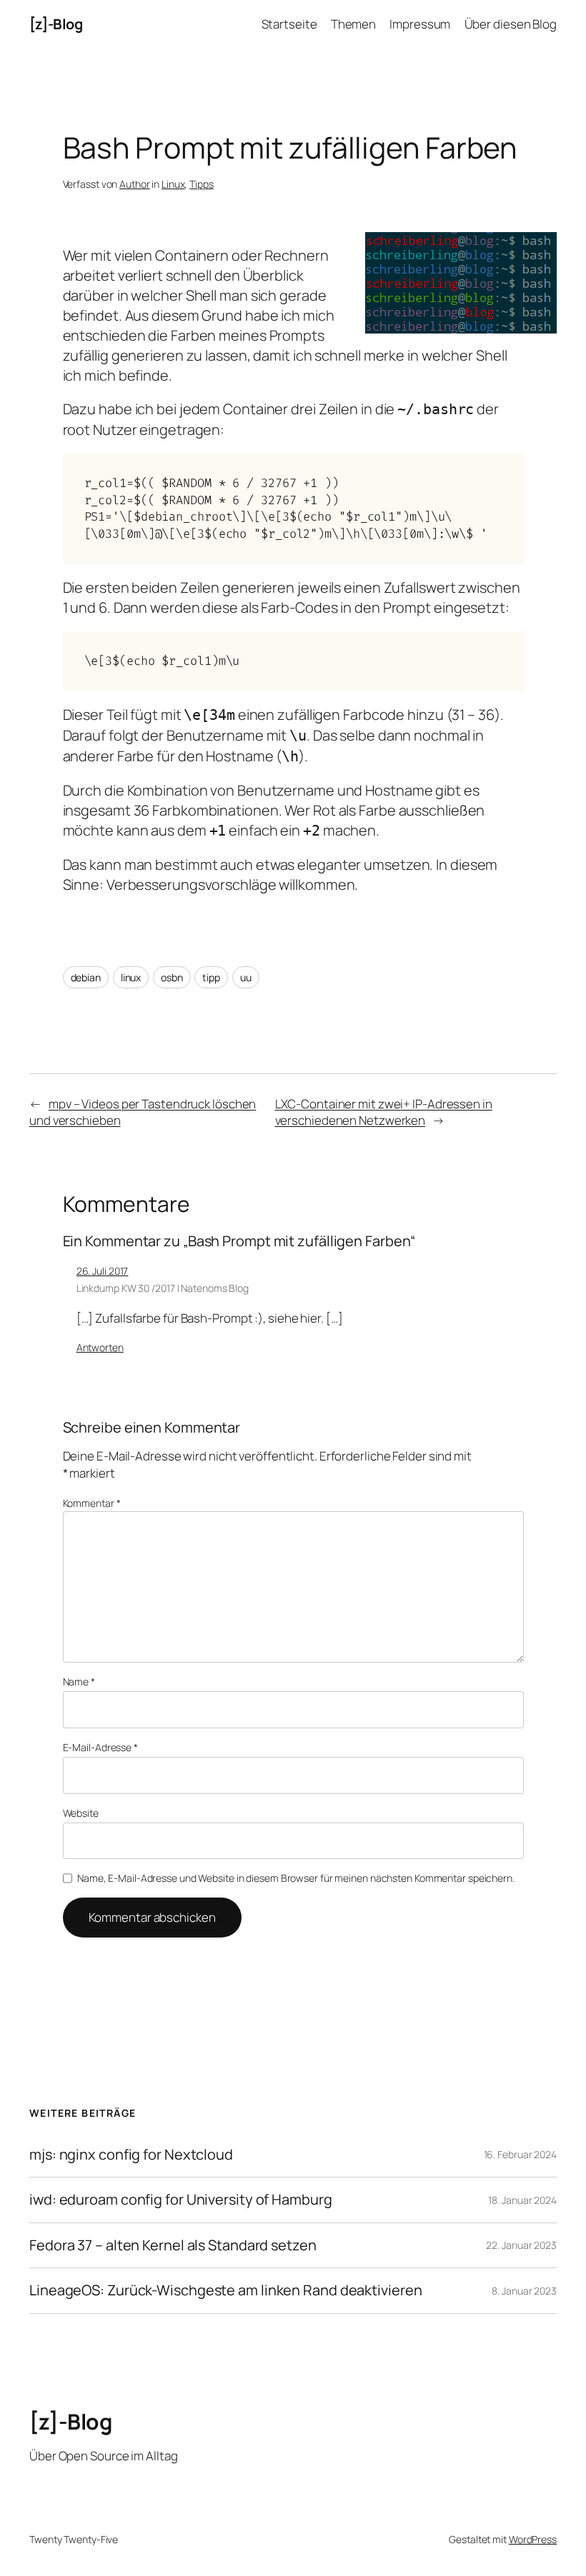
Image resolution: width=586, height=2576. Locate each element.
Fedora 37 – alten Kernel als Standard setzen (173, 2245)
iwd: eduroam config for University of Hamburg (181, 2200)
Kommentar (92, 1503)
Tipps (202, 184)
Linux (173, 184)
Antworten (100, 1347)
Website (81, 1813)
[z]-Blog (56, 24)
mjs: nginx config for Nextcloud (131, 2155)
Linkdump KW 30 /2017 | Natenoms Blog (163, 1288)
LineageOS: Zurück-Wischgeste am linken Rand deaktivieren (225, 2290)
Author (134, 184)
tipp (211, 977)
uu (246, 977)
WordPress (533, 2539)
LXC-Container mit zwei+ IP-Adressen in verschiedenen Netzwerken (384, 1112)
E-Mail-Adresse (100, 1747)
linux (131, 977)
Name (79, 1682)
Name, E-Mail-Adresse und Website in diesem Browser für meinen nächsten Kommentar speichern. (296, 1878)
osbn (172, 977)
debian (86, 977)
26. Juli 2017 (103, 1271)
